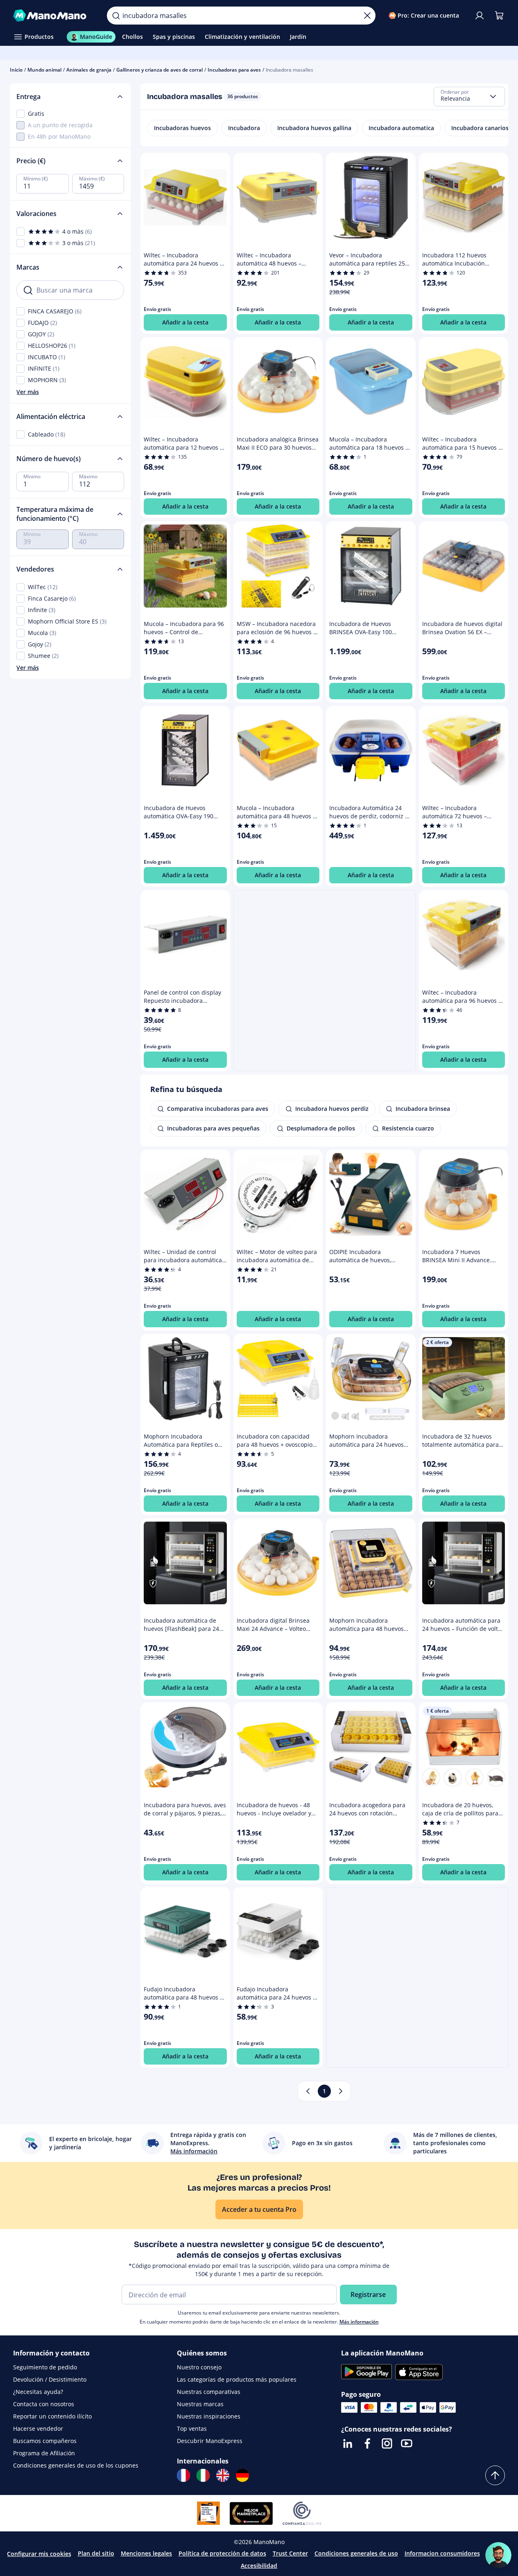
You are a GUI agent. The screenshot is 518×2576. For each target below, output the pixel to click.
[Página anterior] (308, 2091)
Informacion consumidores (442, 2553)
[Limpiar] (367, 16)
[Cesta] (499, 16)
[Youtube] (407, 2443)
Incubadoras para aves (234, 70)
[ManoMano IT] (203, 2475)
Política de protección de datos (222, 2553)
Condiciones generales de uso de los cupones (76, 2465)
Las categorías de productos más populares (237, 2379)
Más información (359, 2322)
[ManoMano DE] (242, 2475)
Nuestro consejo (199, 2367)
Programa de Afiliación (44, 2453)
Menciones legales (146, 2553)
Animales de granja (89, 70)
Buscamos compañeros (45, 2441)
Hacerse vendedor (38, 2429)
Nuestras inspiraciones (209, 2416)
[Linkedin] (348, 2443)
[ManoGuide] (498, 2555)
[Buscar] (116, 16)
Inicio (16, 70)
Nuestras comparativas (209, 2392)
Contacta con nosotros (44, 2404)
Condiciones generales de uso (356, 2553)
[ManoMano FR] (183, 2475)
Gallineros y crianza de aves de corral (159, 70)
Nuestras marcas (200, 2404)
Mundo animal (44, 70)
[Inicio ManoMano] (53, 16)
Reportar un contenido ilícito (52, 2416)
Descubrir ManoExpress (210, 2441)
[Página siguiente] (341, 2091)
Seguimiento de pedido (45, 2367)
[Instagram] (387, 2443)
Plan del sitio (96, 2553)
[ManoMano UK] (223, 2475)
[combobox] (469, 97)
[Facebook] (367, 2443)
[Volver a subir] (495, 2475)
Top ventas (192, 2429)
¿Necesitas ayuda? (38, 2392)
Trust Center (290, 2553)
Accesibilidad (259, 2566)
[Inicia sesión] (480, 16)
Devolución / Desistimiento (50, 2379)
